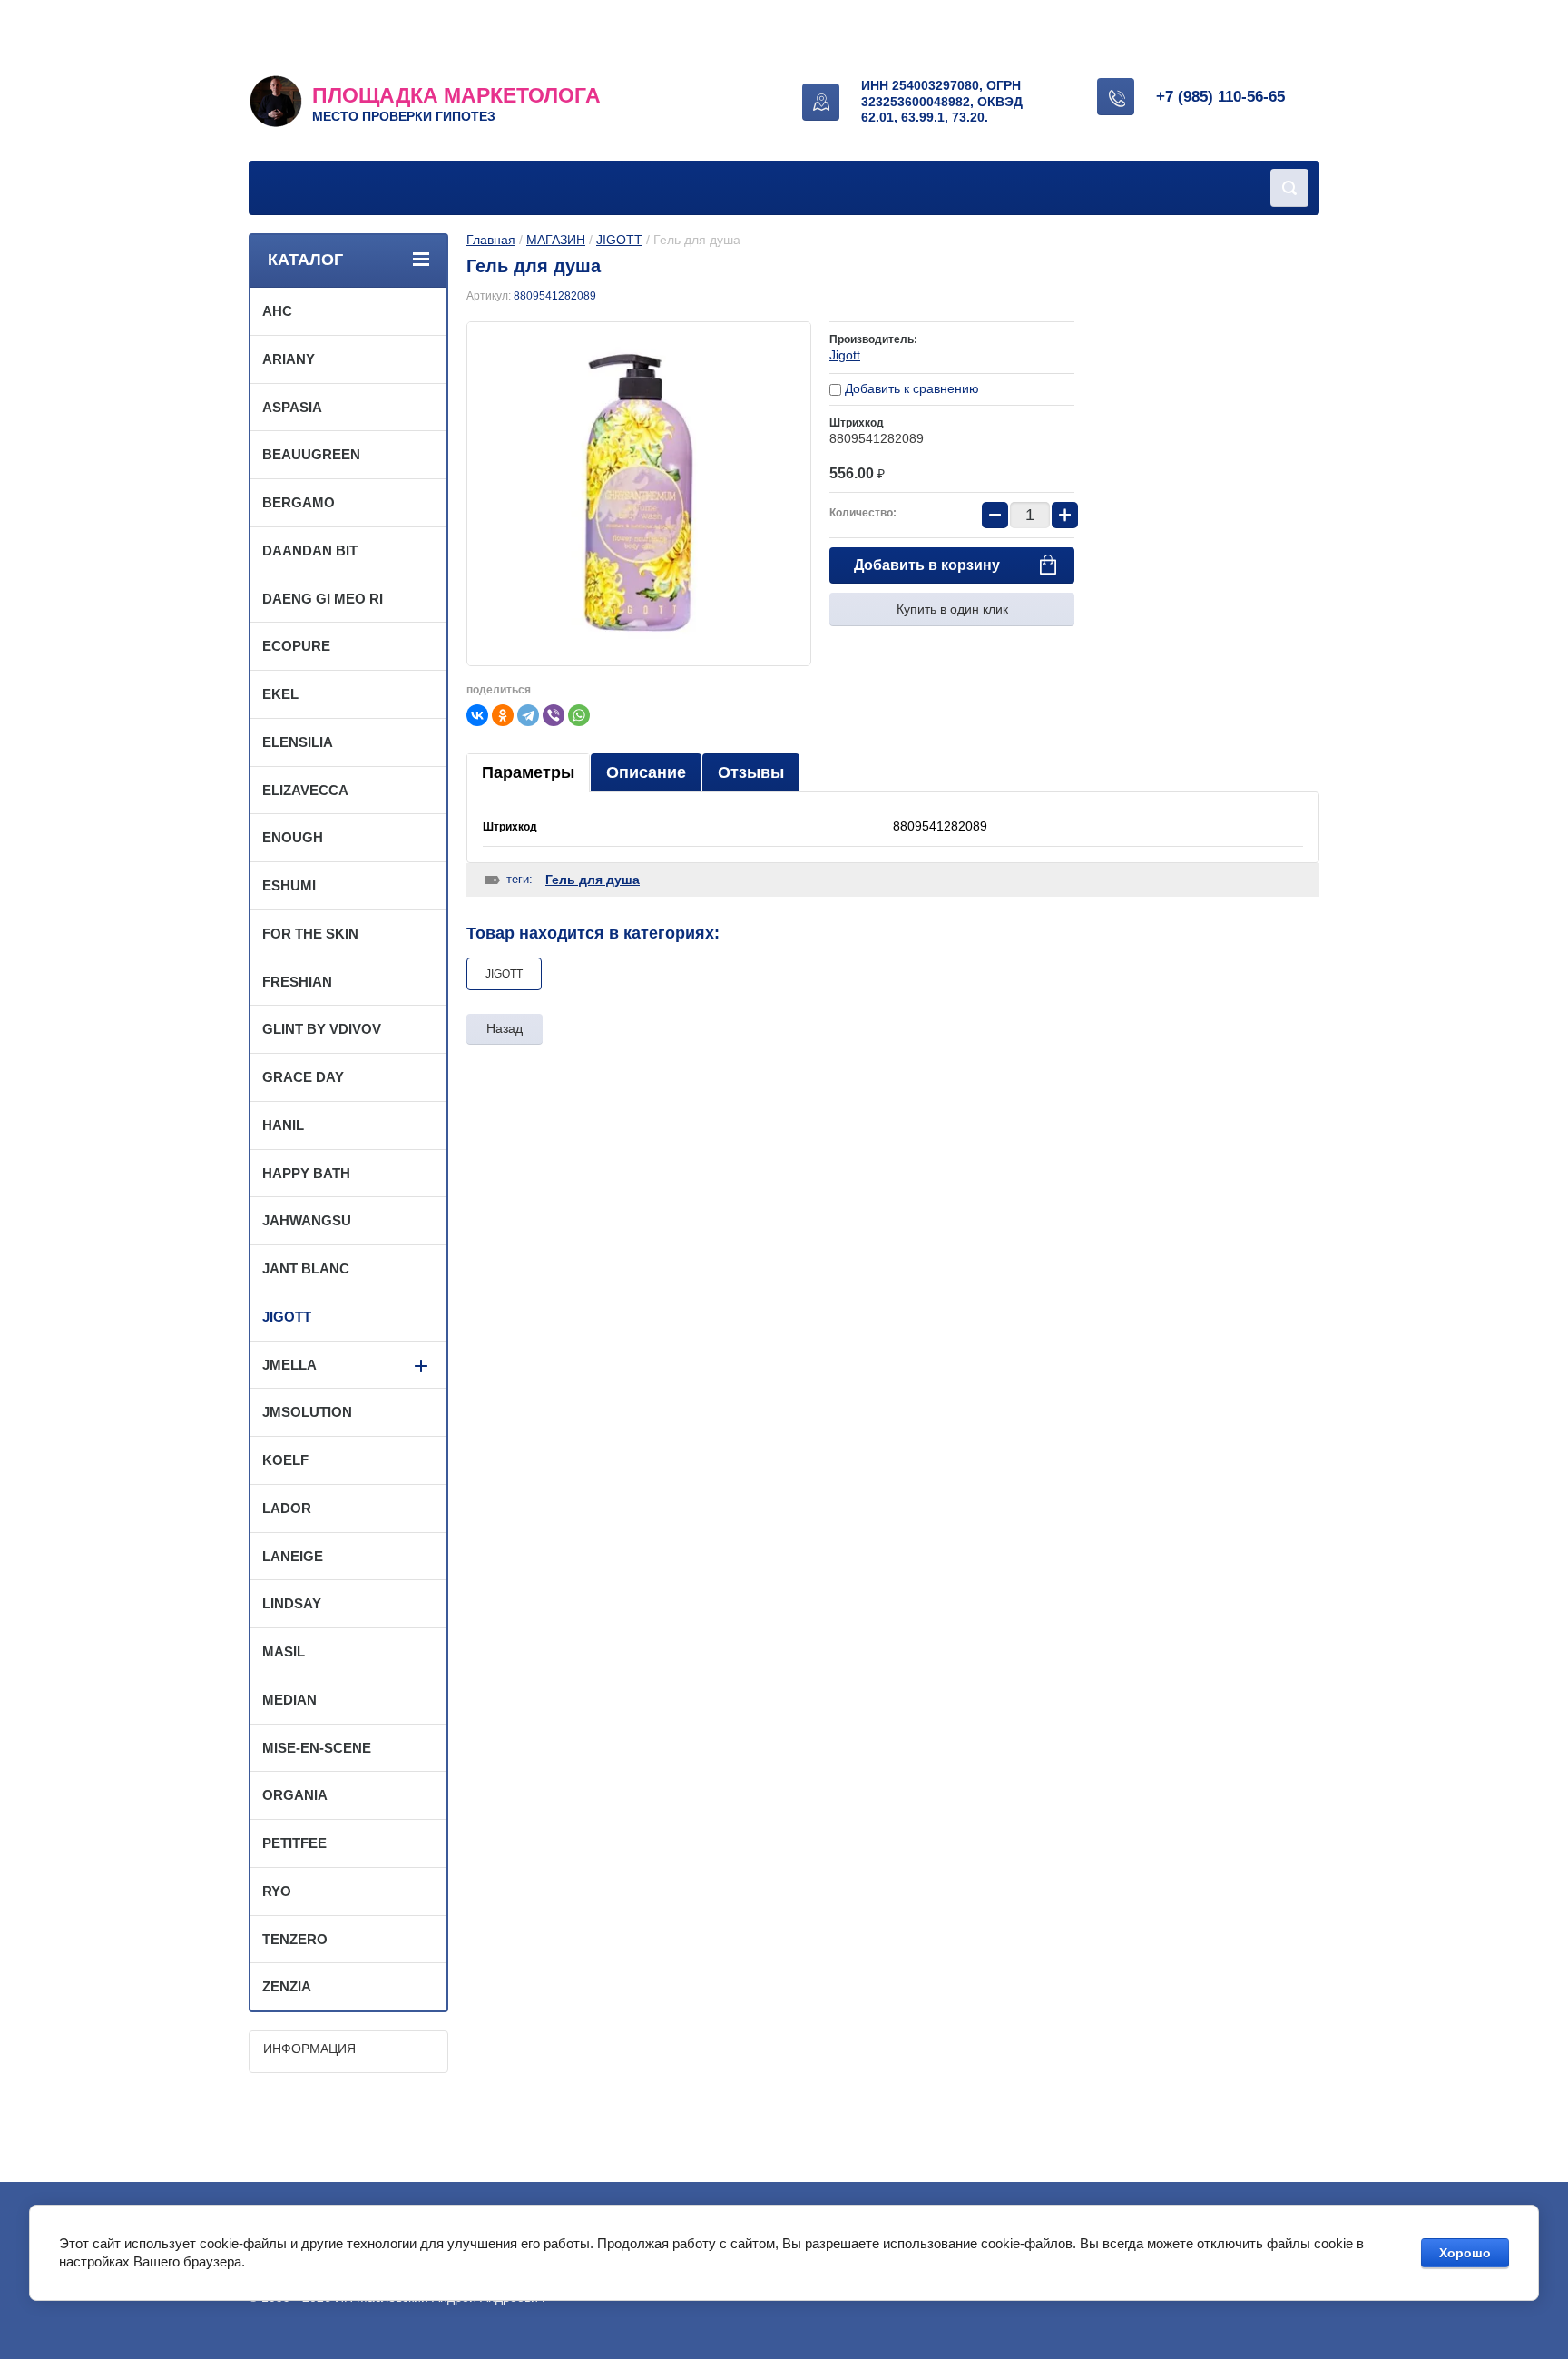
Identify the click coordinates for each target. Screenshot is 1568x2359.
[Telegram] (528, 715)
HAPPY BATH (306, 1173)
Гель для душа (593, 880)
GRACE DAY (303, 1077)
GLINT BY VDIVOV (322, 1029)
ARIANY (289, 359)
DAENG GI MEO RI (323, 599)
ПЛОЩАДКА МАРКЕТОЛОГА (456, 95)
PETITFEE (294, 1843)
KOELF (285, 1460)
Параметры (528, 772)
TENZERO (295, 1939)
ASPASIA (292, 407)
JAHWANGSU (307, 1220)
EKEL (280, 694)
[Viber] (554, 715)
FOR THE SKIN (310, 934)
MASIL (284, 1651)
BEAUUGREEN (311, 454)
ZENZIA (287, 1986)
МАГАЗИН (556, 240)
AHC (277, 311)
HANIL (283, 1125)
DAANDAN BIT (310, 550)
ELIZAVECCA (305, 790)
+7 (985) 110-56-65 (1220, 97)
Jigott (845, 355)
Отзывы (751, 772)
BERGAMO (299, 502)
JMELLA (289, 1365)
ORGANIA (295, 1795)
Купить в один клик (952, 609)
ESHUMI (289, 885)
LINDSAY (292, 1603)
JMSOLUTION (307, 1412)
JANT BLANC (306, 1268)
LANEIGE (293, 1556)
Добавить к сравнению (910, 388)
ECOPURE (296, 646)
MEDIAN (289, 1700)
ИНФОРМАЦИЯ (309, 2049)
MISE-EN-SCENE (317, 1748)
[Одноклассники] (503, 715)
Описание (646, 772)
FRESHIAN (297, 982)
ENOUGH (293, 837)
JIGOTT (619, 240)
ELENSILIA (298, 742)
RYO (277, 1891)
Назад (505, 1028)
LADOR (287, 1508)
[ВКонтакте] (477, 715)
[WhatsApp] (579, 715)
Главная (491, 240)
